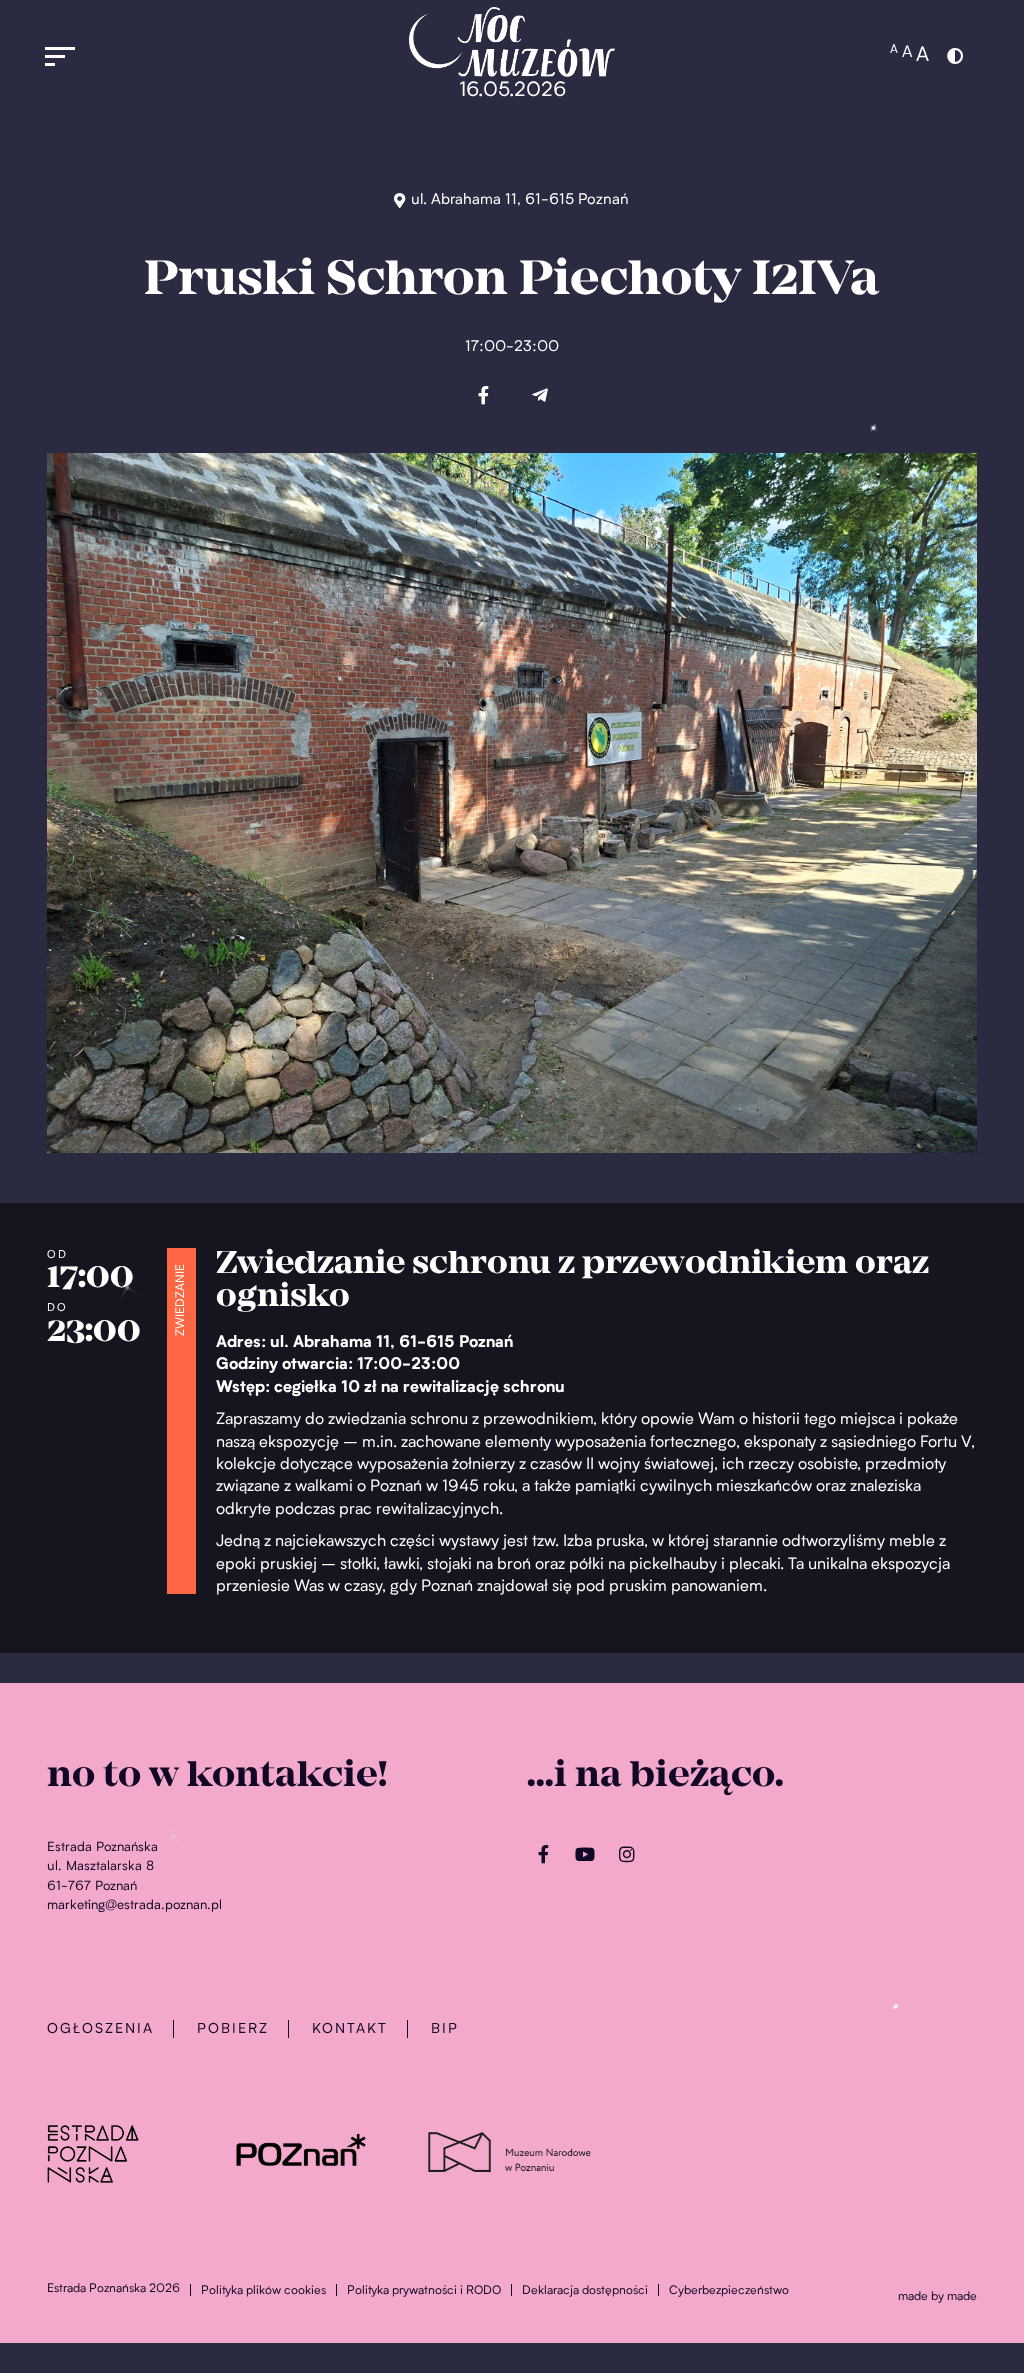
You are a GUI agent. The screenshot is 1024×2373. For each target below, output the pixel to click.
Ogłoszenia (100, 2029)
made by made (937, 2297)
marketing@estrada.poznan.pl (134, 1905)
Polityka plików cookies (263, 2291)
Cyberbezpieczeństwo (729, 2291)
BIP (445, 2029)
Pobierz (233, 2029)
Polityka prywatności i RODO (424, 2291)
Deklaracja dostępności (585, 2291)
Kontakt (350, 2029)
